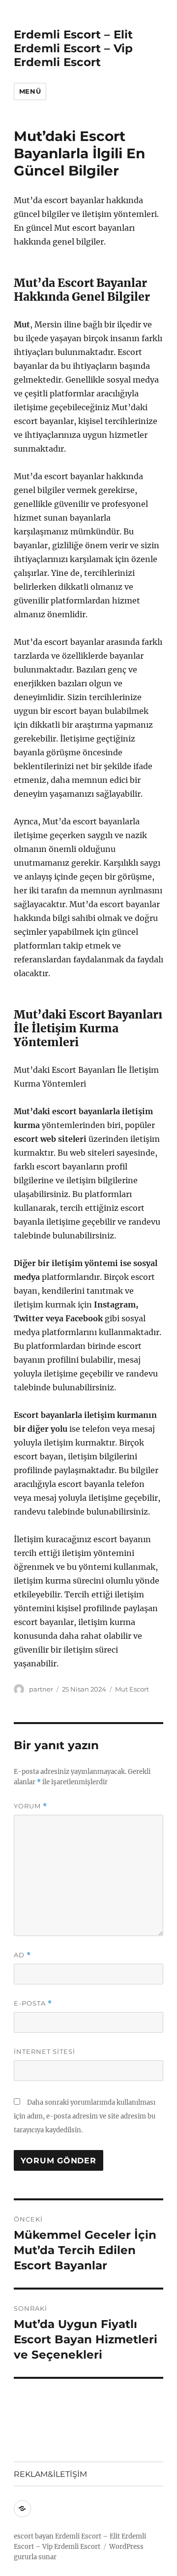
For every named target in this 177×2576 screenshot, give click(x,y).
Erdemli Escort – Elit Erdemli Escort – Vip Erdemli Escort (73, 48)
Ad (22, 1955)
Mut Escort (132, 1689)
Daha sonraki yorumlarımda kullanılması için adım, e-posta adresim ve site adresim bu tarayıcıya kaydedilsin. (85, 2116)
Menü (30, 91)
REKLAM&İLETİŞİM (50, 2474)
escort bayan (34, 2536)
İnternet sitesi (44, 2051)
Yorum (30, 1806)
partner (41, 1689)
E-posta (33, 2003)
